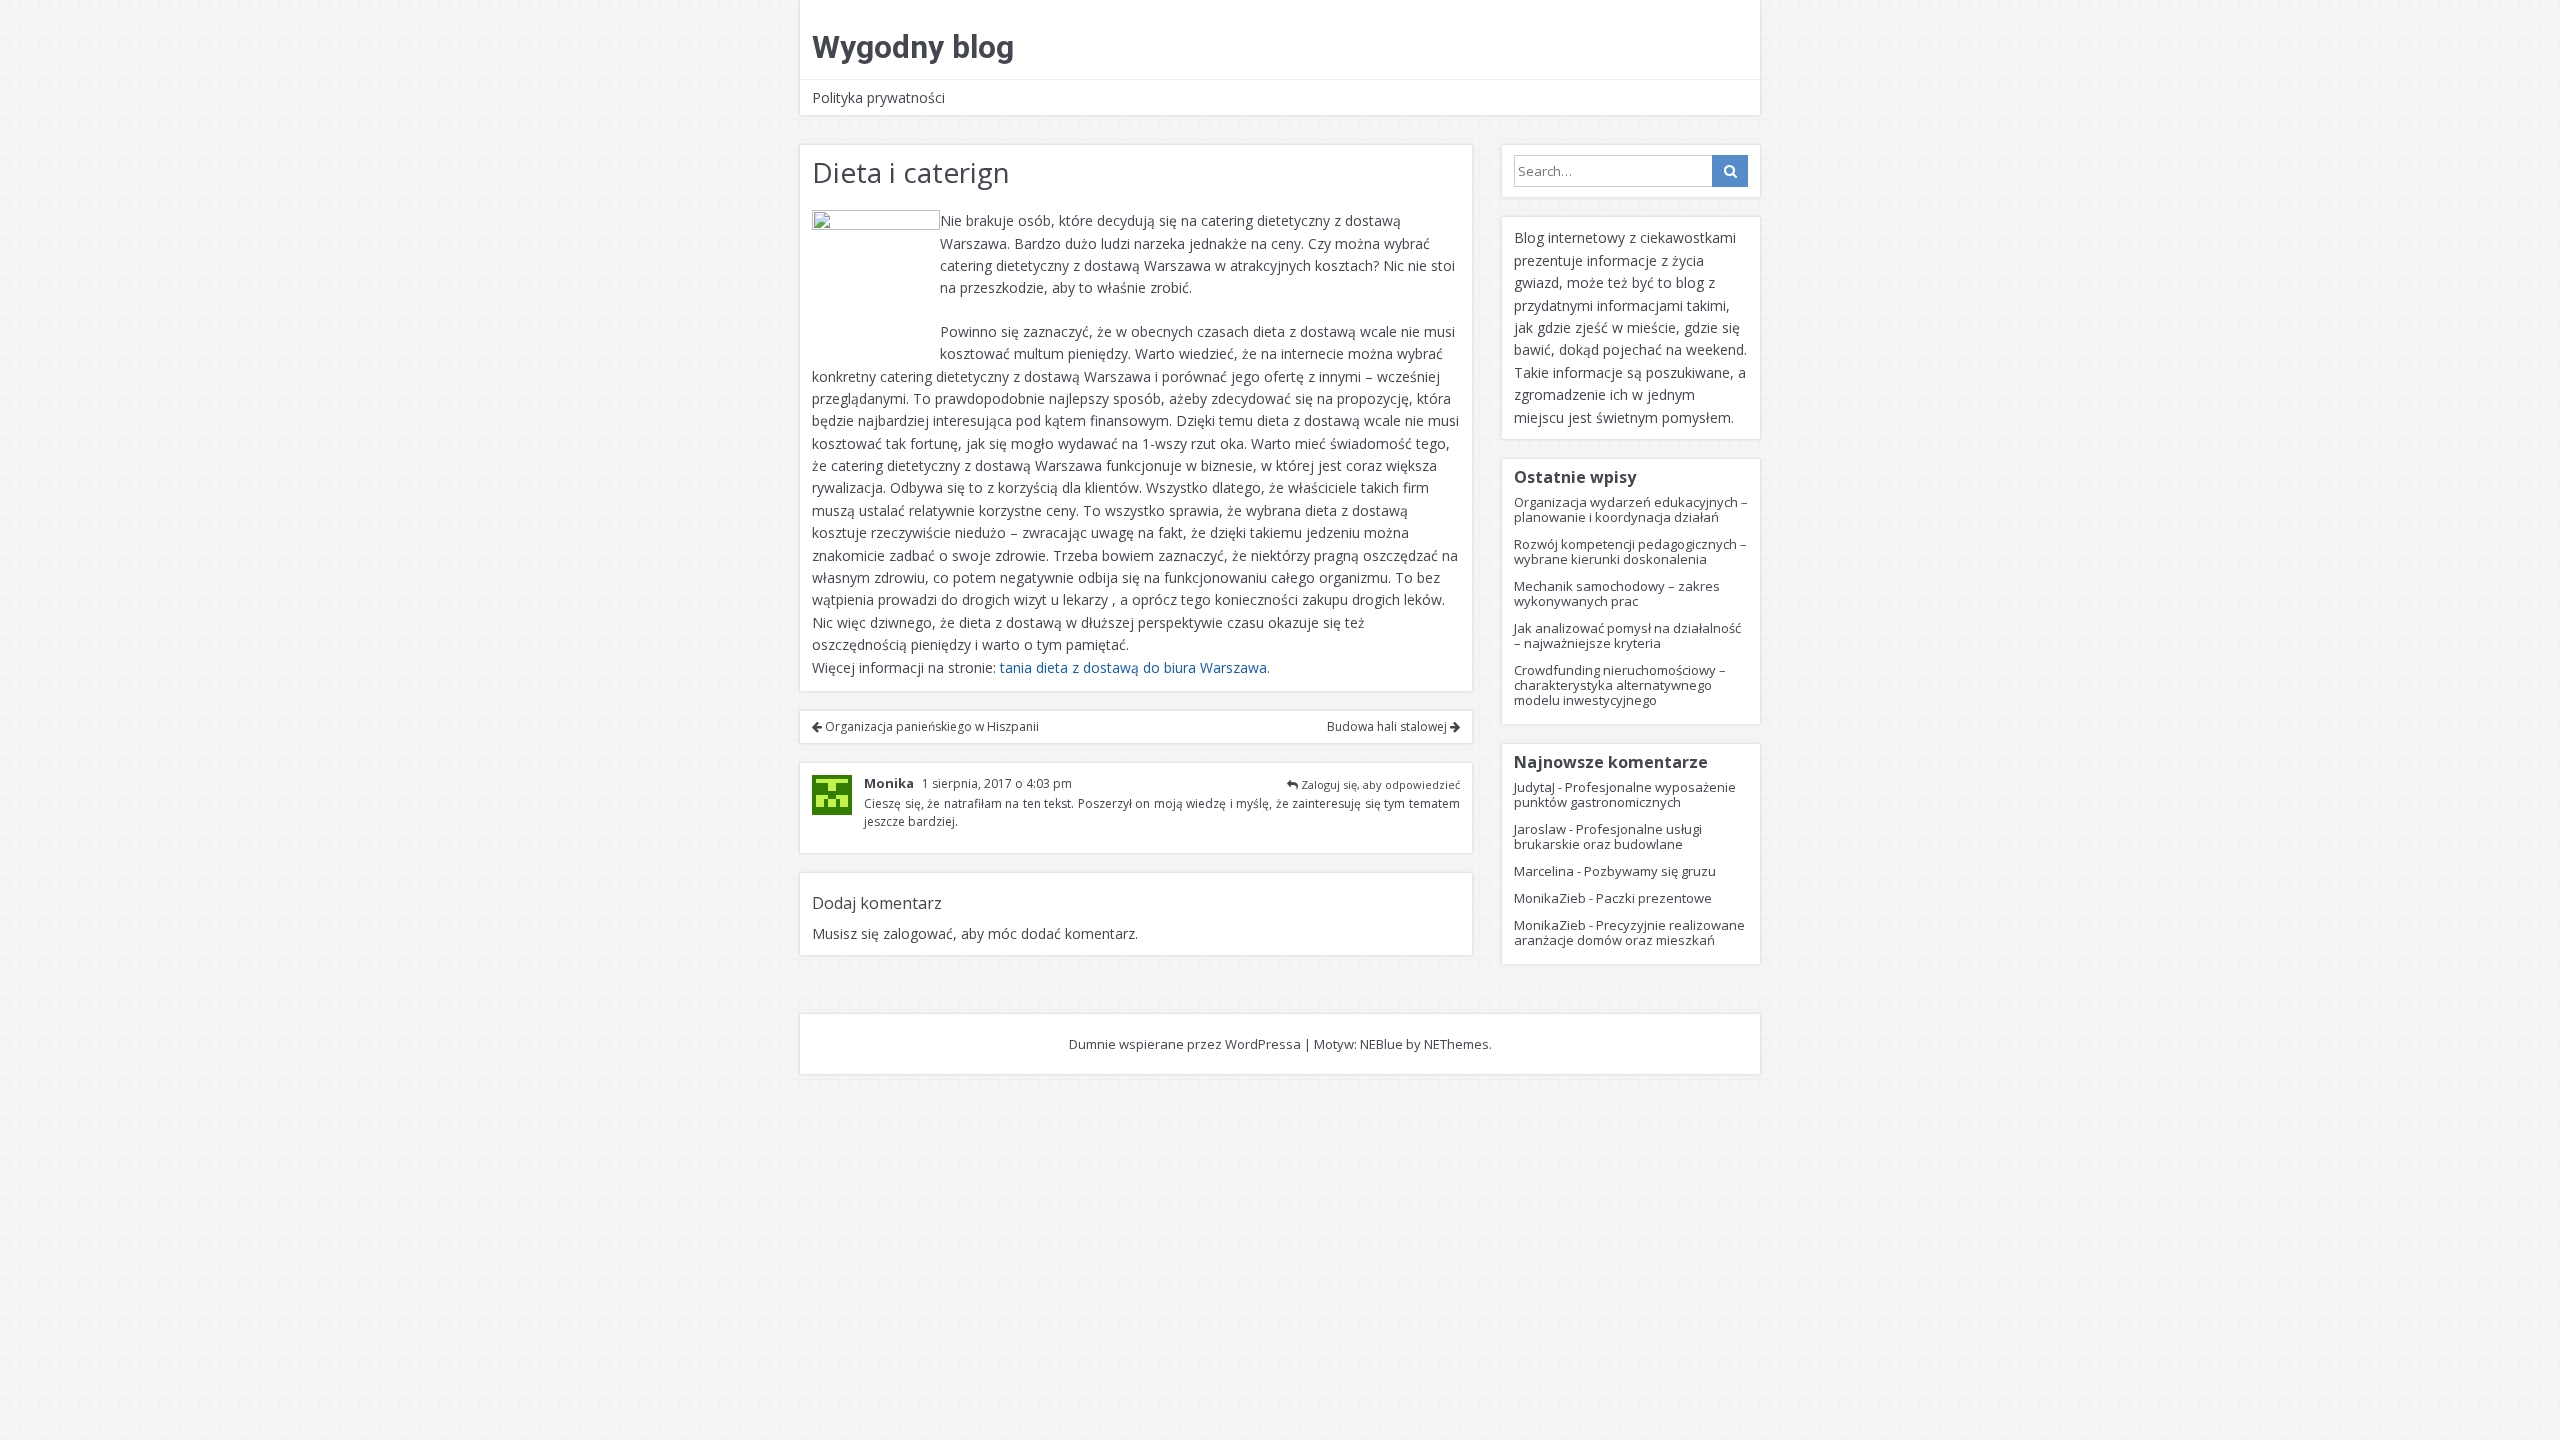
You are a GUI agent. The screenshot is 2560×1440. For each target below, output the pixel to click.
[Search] (1730, 171)
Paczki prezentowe (1654, 898)
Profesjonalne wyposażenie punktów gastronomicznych (1625, 794)
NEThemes (1456, 1044)
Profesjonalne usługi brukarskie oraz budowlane (1608, 836)
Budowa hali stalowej (1388, 726)
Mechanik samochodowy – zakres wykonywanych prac (1617, 593)
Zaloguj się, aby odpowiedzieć (1380, 784)
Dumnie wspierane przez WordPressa (1185, 1044)
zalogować (918, 933)
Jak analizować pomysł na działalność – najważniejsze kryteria (1627, 635)
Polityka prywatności (878, 97)
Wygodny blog (913, 47)
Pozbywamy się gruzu (1650, 871)
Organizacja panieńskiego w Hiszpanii (930, 726)
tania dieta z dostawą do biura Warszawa (1133, 667)
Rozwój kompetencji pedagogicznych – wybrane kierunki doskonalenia (1630, 551)
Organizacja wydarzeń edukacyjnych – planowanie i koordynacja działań (1631, 509)
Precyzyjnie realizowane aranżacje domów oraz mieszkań (1629, 932)
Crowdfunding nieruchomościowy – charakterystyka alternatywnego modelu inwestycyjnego (1620, 685)
